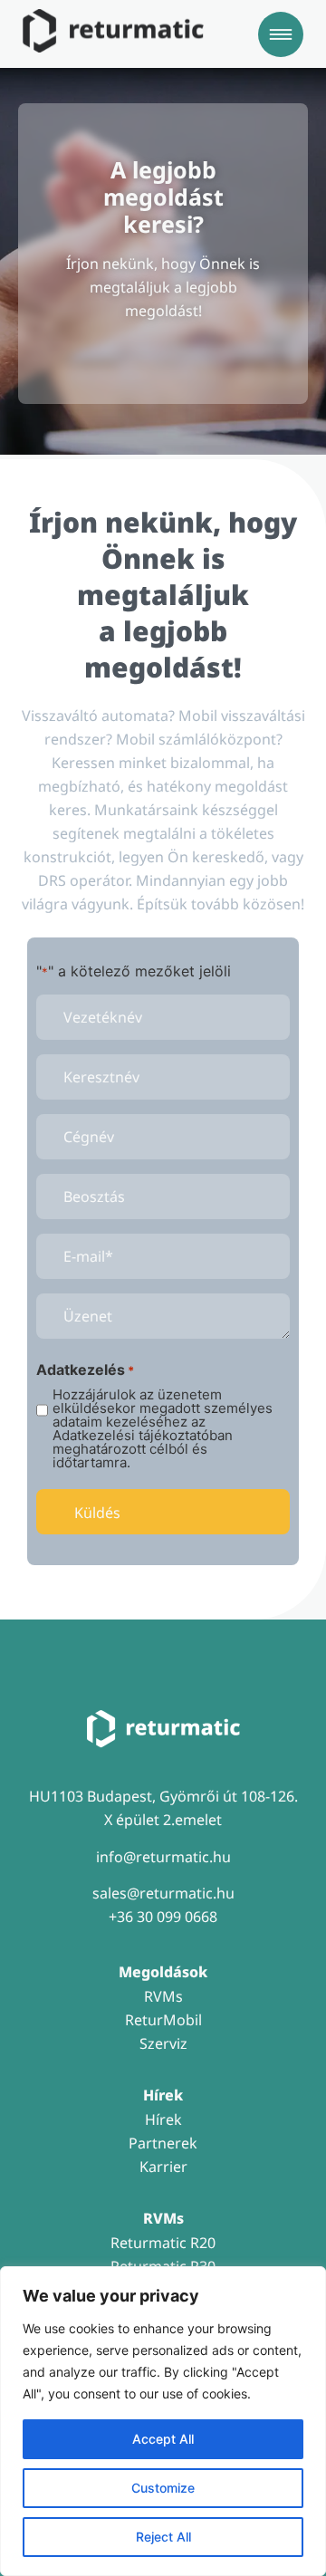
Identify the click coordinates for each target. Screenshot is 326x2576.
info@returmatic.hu (163, 1857)
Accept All (163, 2439)
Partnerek (163, 2143)
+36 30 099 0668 (163, 1917)
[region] (163, 2421)
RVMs (163, 1996)
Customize (163, 2488)
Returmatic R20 (163, 2243)
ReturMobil (163, 2020)
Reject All (163, 2537)
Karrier (163, 2167)
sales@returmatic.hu (163, 1893)
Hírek (163, 2119)
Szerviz (163, 2043)
